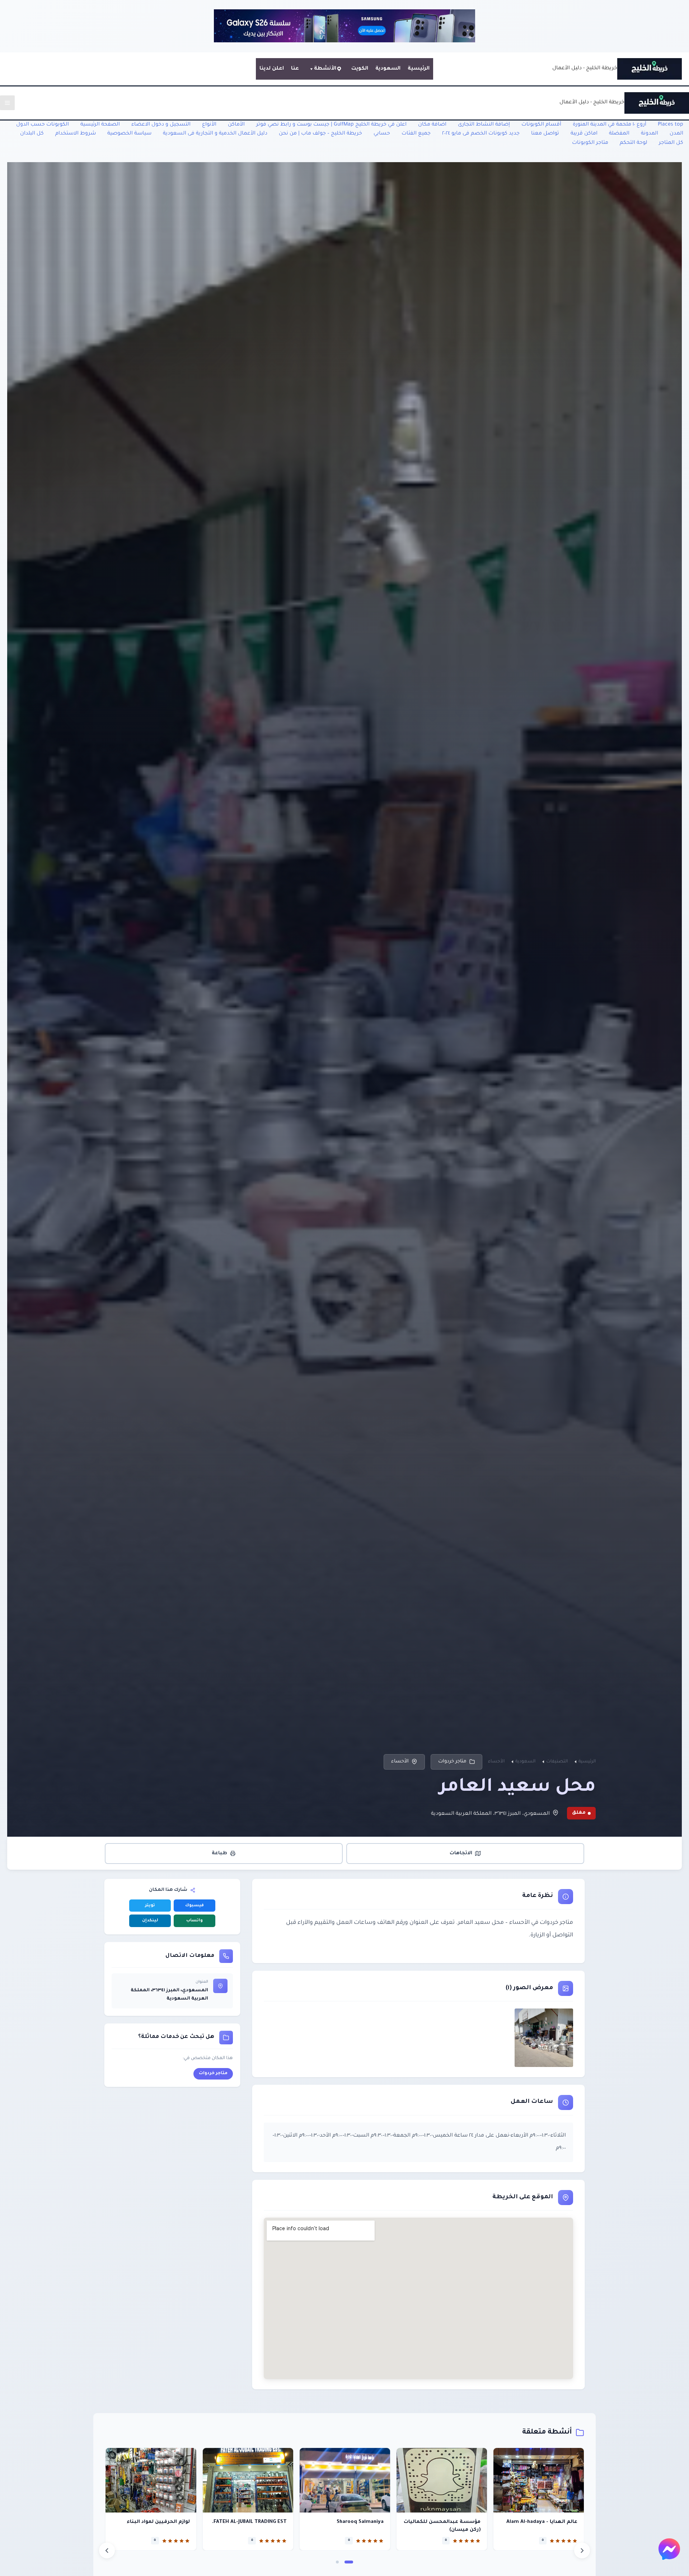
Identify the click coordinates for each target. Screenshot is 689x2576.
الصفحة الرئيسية (100, 125)
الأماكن (236, 125)
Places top (671, 125)
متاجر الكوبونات (590, 143)
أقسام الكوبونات (541, 125)
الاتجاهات (461, 1853)
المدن (676, 134)
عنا (295, 69)
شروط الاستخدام (76, 134)
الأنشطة (325, 69)
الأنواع (209, 125)
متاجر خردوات (452, 1762)
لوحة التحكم (634, 143)
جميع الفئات (416, 134)
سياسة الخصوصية (129, 134)
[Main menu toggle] (7, 103)
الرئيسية (419, 69)
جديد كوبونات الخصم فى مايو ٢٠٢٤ (481, 134)
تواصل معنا (545, 134)
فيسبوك (194, 1906)
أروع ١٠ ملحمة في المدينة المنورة (610, 125)
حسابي (382, 134)
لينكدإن (150, 1921)
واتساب (194, 1921)
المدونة (650, 134)
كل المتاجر (671, 143)
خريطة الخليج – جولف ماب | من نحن (320, 134)
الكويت (360, 69)
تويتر (150, 1906)
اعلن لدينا (272, 69)
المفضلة (619, 134)
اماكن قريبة (584, 134)
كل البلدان (32, 134)
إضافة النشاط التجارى (484, 125)
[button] (349, 2562)
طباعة (219, 1853)
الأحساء (400, 1762)
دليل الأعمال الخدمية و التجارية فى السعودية (215, 134)
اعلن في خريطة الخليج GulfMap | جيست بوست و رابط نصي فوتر (331, 125)
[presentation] (107, 2551)
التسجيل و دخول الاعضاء (161, 125)
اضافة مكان (432, 125)
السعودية (388, 69)
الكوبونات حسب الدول (43, 125)
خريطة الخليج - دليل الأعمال (585, 69)
